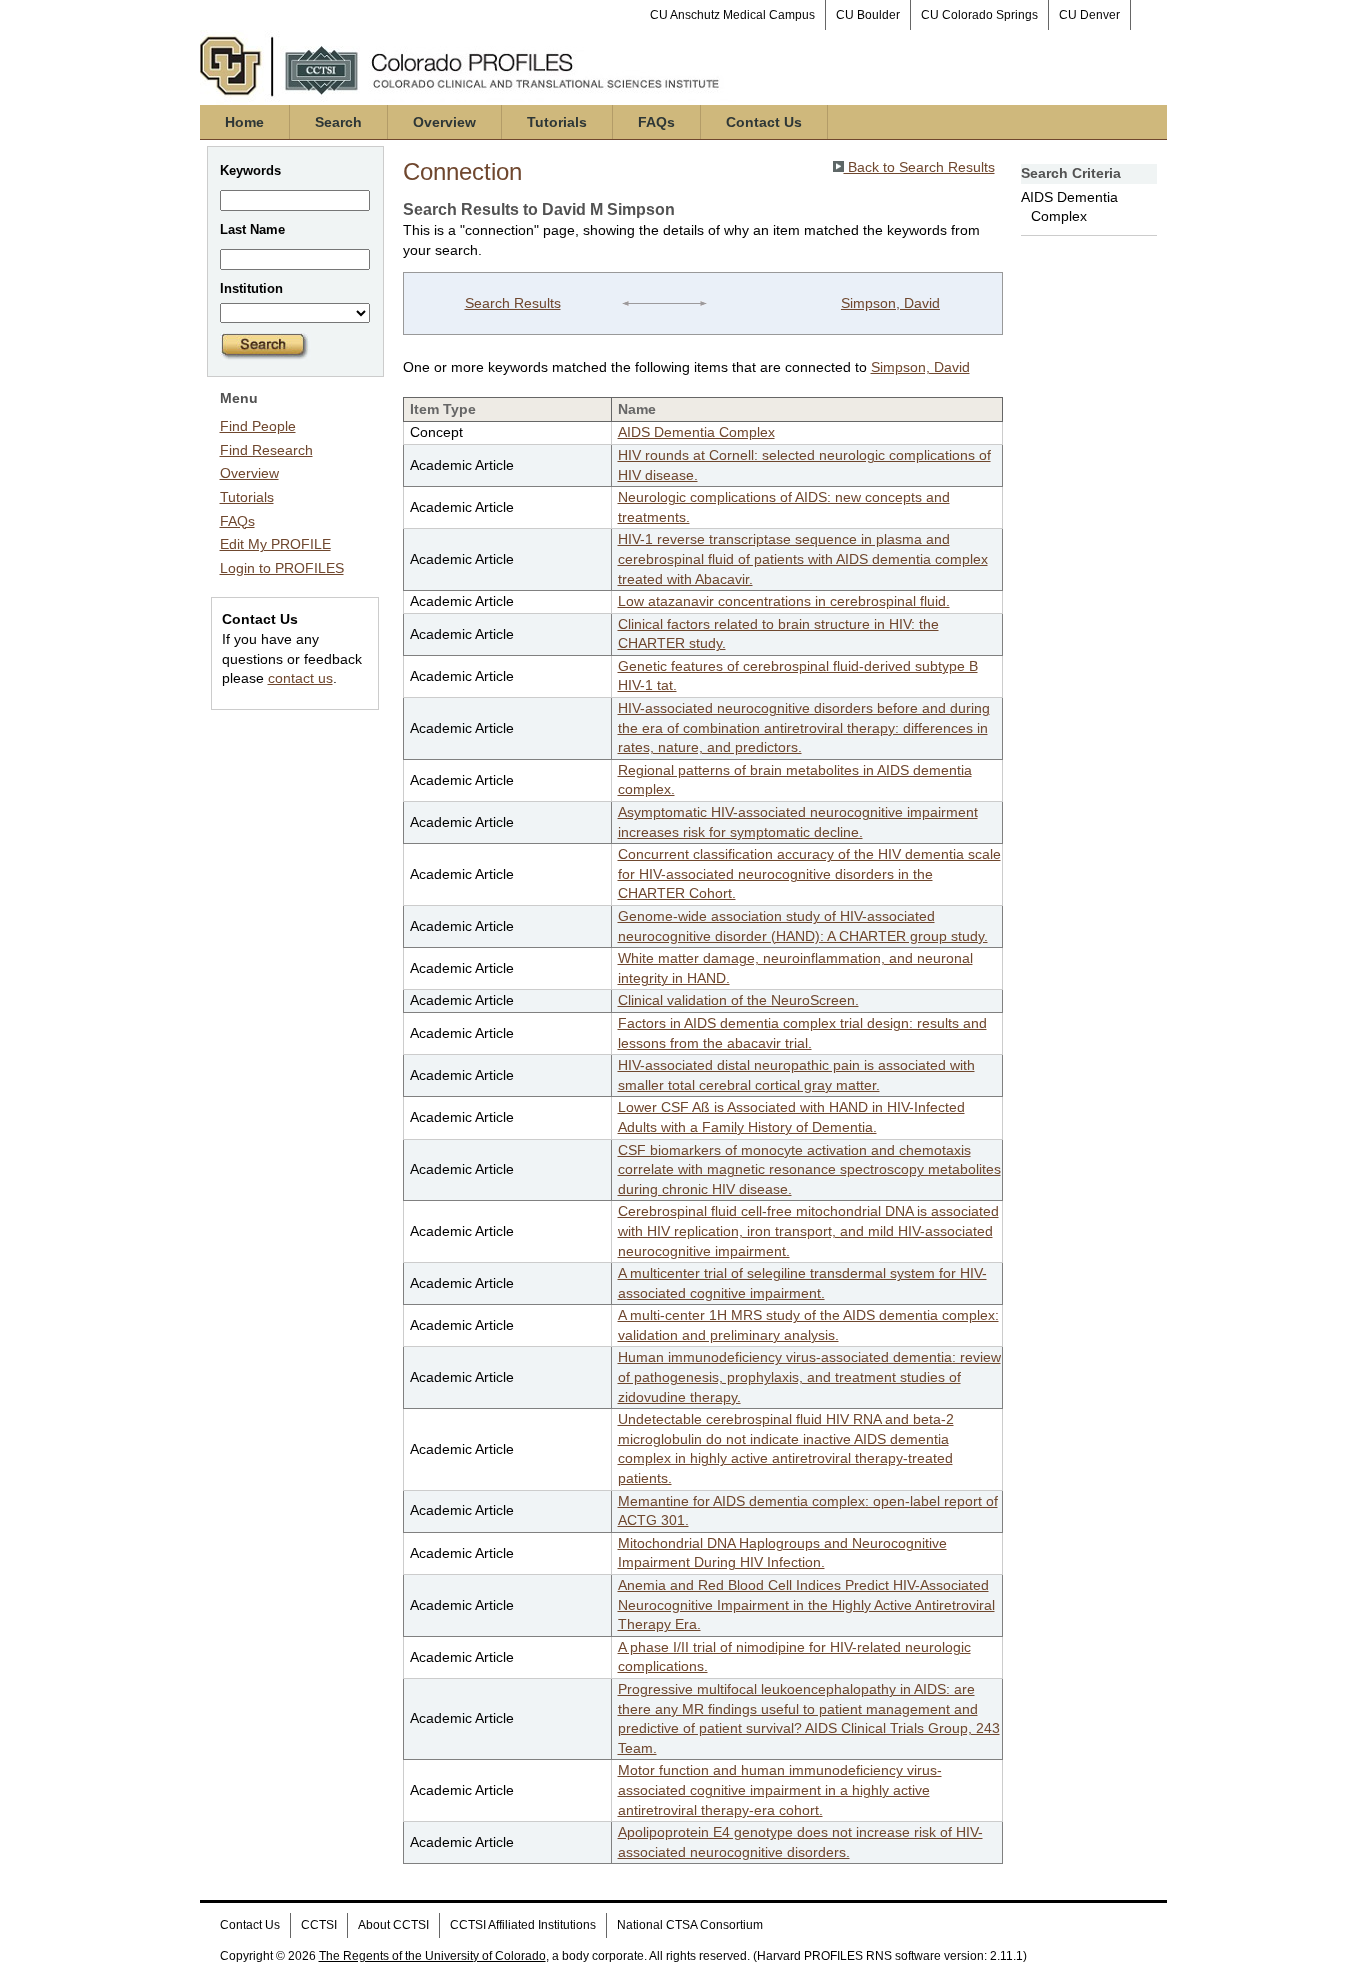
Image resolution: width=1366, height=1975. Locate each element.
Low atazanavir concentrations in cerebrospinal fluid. (784, 601)
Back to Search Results (919, 167)
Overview (444, 122)
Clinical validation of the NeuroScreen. (738, 1000)
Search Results (513, 303)
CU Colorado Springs (979, 15)
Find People (258, 426)
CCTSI (319, 1925)
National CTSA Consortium (690, 1925)
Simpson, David (890, 303)
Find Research (266, 450)
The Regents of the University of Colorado (432, 1956)
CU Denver (1089, 15)
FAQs (656, 122)
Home (244, 122)
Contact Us (764, 122)
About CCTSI (393, 1925)
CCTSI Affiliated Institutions (523, 1925)
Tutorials (557, 122)
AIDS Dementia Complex (696, 432)
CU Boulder (868, 15)
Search (338, 122)
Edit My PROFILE (275, 544)
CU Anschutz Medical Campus (732, 15)
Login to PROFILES (282, 568)
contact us (300, 678)
